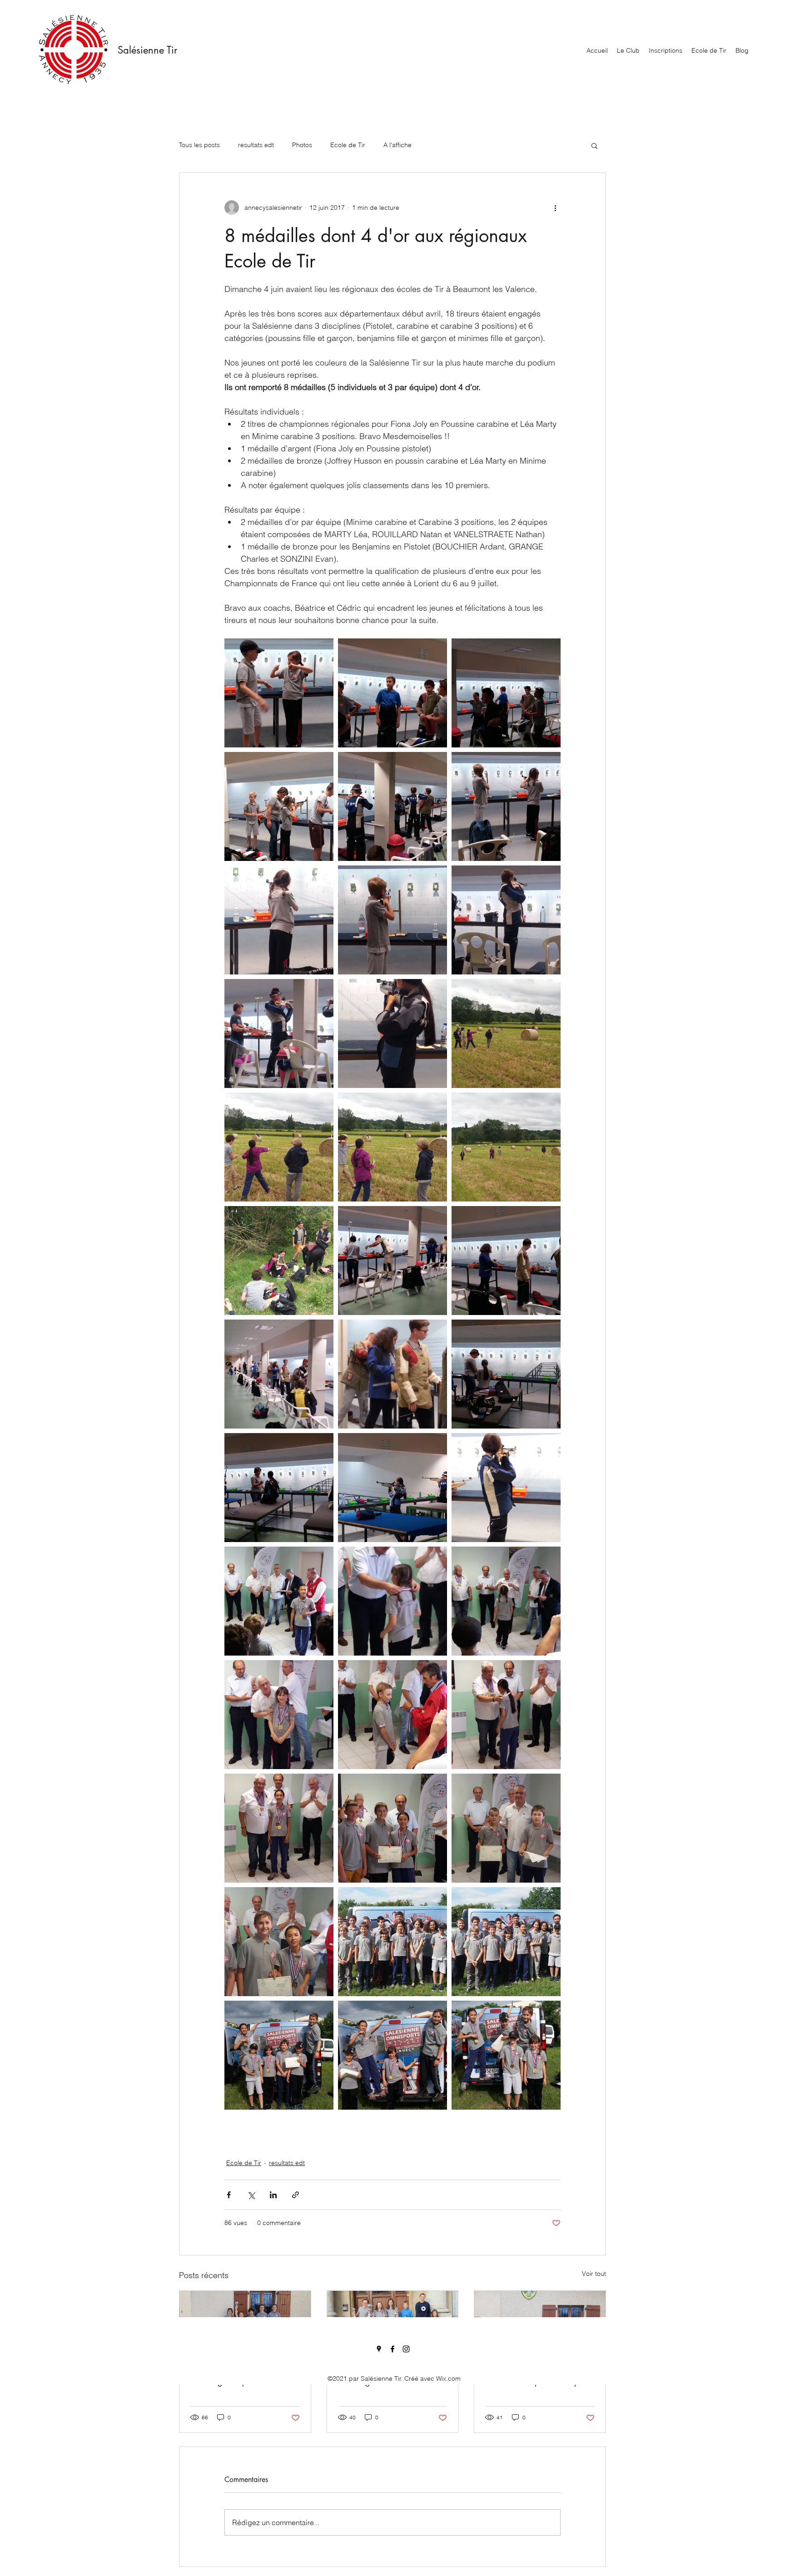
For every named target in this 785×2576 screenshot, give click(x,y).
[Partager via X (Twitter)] (251, 2195)
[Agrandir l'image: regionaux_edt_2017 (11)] (392, 1033)
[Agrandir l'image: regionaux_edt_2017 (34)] (279, 1828)
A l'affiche (397, 145)
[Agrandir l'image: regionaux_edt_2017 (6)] (506, 806)
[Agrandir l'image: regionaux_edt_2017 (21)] (506, 1374)
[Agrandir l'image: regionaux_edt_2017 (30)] (506, 1601)
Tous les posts (199, 145)
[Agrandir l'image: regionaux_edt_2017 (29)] (392, 1601)
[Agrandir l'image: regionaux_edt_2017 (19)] (279, 1374)
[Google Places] (379, 2349)
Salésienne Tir (147, 50)
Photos (302, 145)
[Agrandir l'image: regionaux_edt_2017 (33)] (506, 1715)
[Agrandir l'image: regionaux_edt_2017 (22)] (279, 1488)
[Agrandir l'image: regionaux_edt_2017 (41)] (506, 1942)
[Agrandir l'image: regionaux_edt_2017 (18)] (506, 1261)
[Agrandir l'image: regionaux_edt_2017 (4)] (279, 806)
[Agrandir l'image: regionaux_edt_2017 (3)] (506, 693)
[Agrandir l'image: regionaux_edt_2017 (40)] (279, 2055)
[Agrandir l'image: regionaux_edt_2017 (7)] (279, 920)
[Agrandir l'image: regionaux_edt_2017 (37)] (279, 1942)
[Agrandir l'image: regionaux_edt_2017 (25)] (392, 1942)
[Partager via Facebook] (229, 2195)
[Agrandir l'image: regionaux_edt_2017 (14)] (392, 1147)
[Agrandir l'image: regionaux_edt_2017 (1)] (279, 693)
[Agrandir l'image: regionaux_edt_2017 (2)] (392, 693)
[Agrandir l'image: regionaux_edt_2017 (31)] (279, 1715)
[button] (594, 145)
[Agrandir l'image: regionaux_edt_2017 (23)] (392, 1488)
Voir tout (594, 2274)
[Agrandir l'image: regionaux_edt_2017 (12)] (506, 1033)
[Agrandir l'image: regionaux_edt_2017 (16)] (279, 1261)
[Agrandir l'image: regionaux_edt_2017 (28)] (279, 1601)
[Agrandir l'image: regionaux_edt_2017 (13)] (279, 1147)
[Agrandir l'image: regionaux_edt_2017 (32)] (392, 1715)
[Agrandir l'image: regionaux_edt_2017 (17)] (392, 1261)
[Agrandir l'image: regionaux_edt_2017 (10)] (279, 1033)
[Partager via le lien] (296, 2195)
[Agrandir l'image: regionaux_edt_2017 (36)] (506, 1828)
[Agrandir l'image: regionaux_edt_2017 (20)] (392, 1374)
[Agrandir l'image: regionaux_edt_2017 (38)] (392, 2055)
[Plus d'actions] (555, 208)
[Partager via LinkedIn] (273, 2195)
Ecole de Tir (348, 145)
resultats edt (256, 145)
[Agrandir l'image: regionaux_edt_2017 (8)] (392, 920)
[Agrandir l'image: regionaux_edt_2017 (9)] (506, 920)
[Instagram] (406, 2349)
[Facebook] (392, 2349)
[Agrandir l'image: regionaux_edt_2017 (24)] (506, 1488)
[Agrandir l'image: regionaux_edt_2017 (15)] (506, 1147)
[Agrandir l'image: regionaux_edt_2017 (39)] (506, 2055)
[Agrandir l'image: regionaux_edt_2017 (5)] (392, 806)
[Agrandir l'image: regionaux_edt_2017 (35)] (392, 1828)
